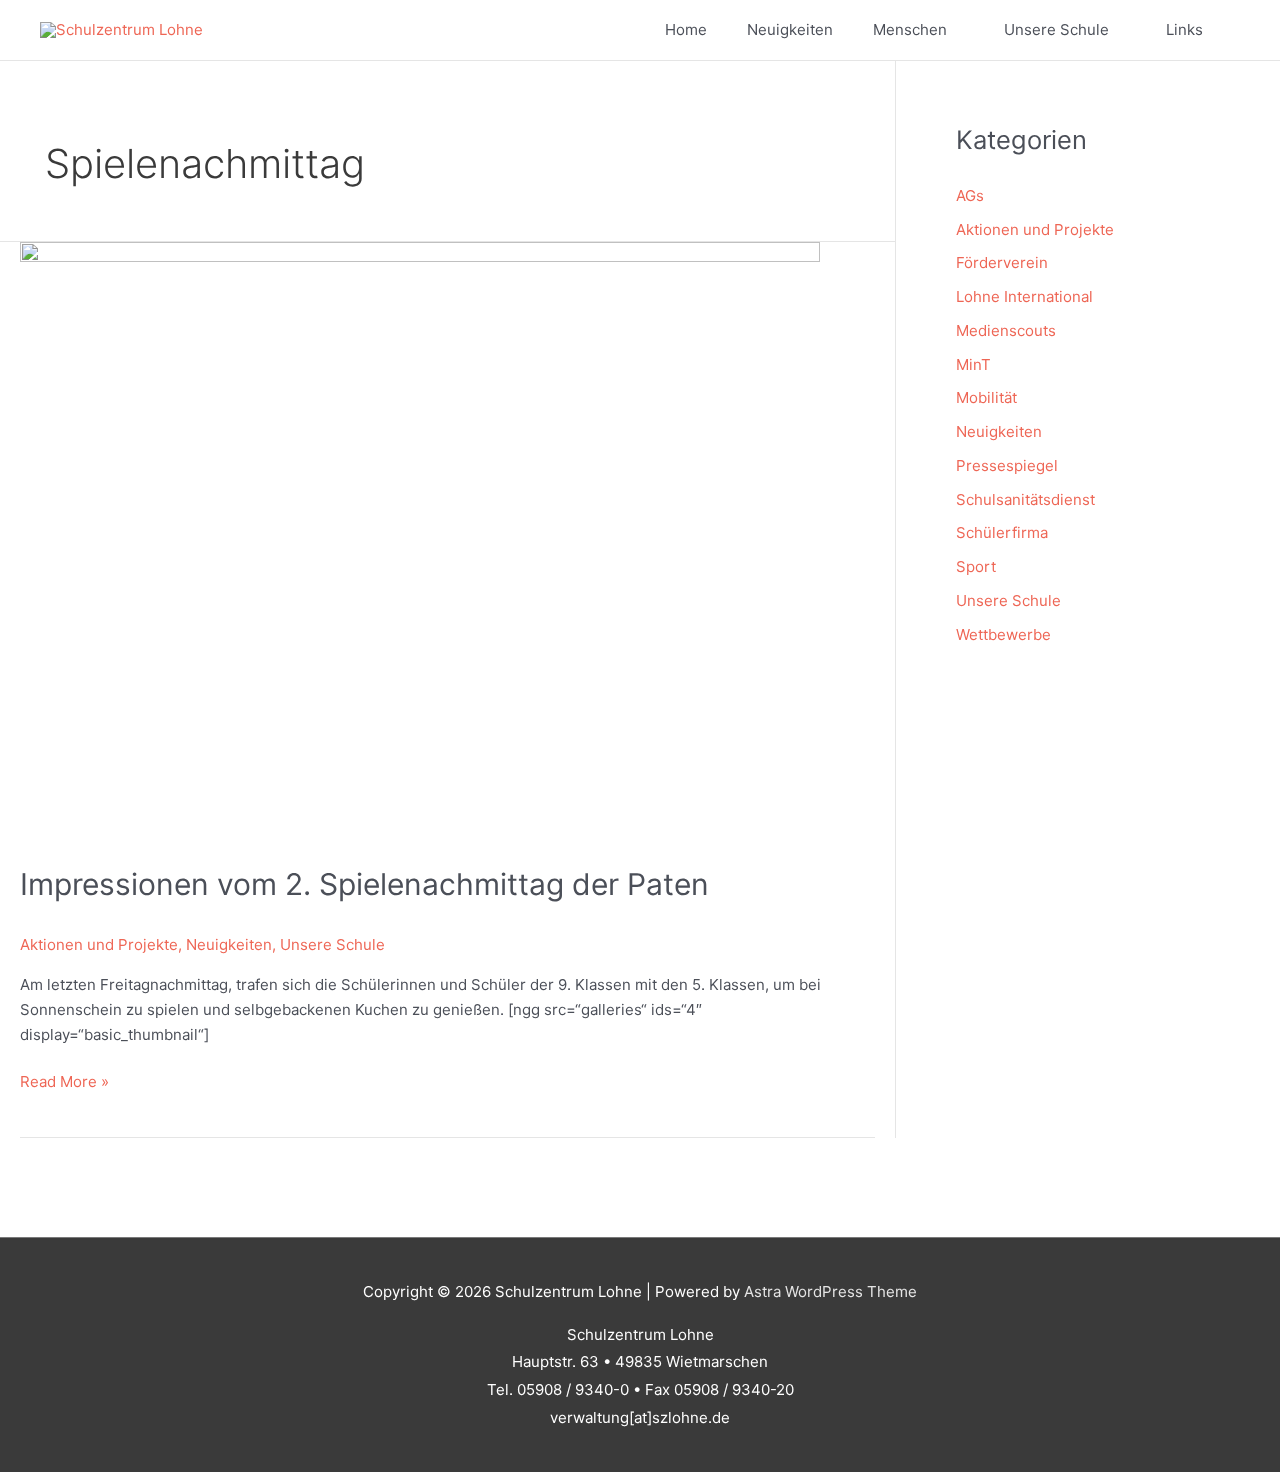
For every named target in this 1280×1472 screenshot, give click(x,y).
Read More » (64, 1083)
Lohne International (1024, 296)
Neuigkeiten (790, 29)
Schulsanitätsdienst (1025, 499)
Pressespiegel (1007, 465)
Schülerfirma (1002, 532)
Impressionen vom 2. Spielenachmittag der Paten (364, 884)
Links (1184, 29)
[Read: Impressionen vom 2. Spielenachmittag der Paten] (420, 540)
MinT (973, 364)
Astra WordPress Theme (830, 1291)
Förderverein (1002, 262)
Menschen (910, 29)
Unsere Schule (1056, 29)
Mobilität (986, 397)
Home (686, 29)
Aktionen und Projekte (99, 944)
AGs (970, 195)
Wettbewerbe (1003, 634)
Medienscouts (1006, 330)
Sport (976, 566)
